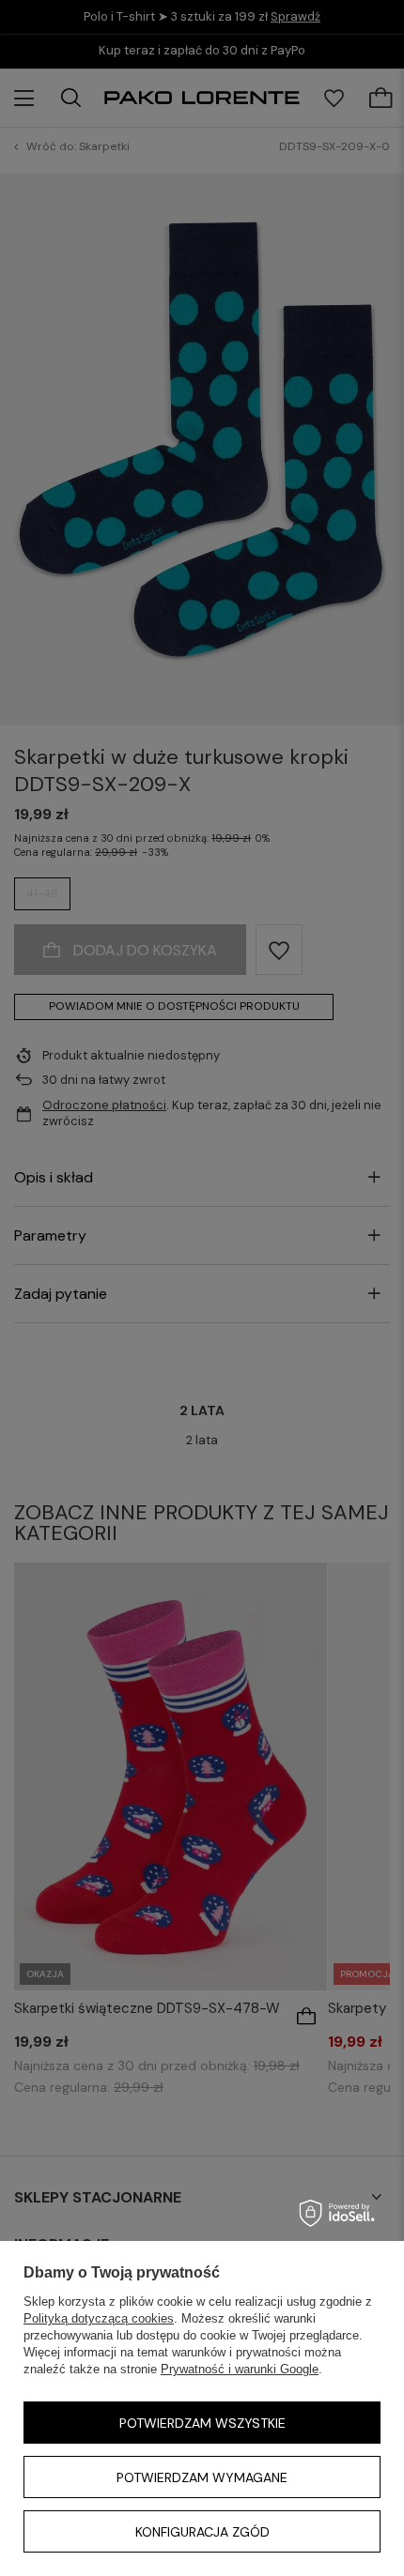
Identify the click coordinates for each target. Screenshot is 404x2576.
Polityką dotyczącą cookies (99, 2318)
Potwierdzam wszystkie (202, 2423)
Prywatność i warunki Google (240, 2369)
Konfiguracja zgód (202, 2532)
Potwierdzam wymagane (202, 2477)
